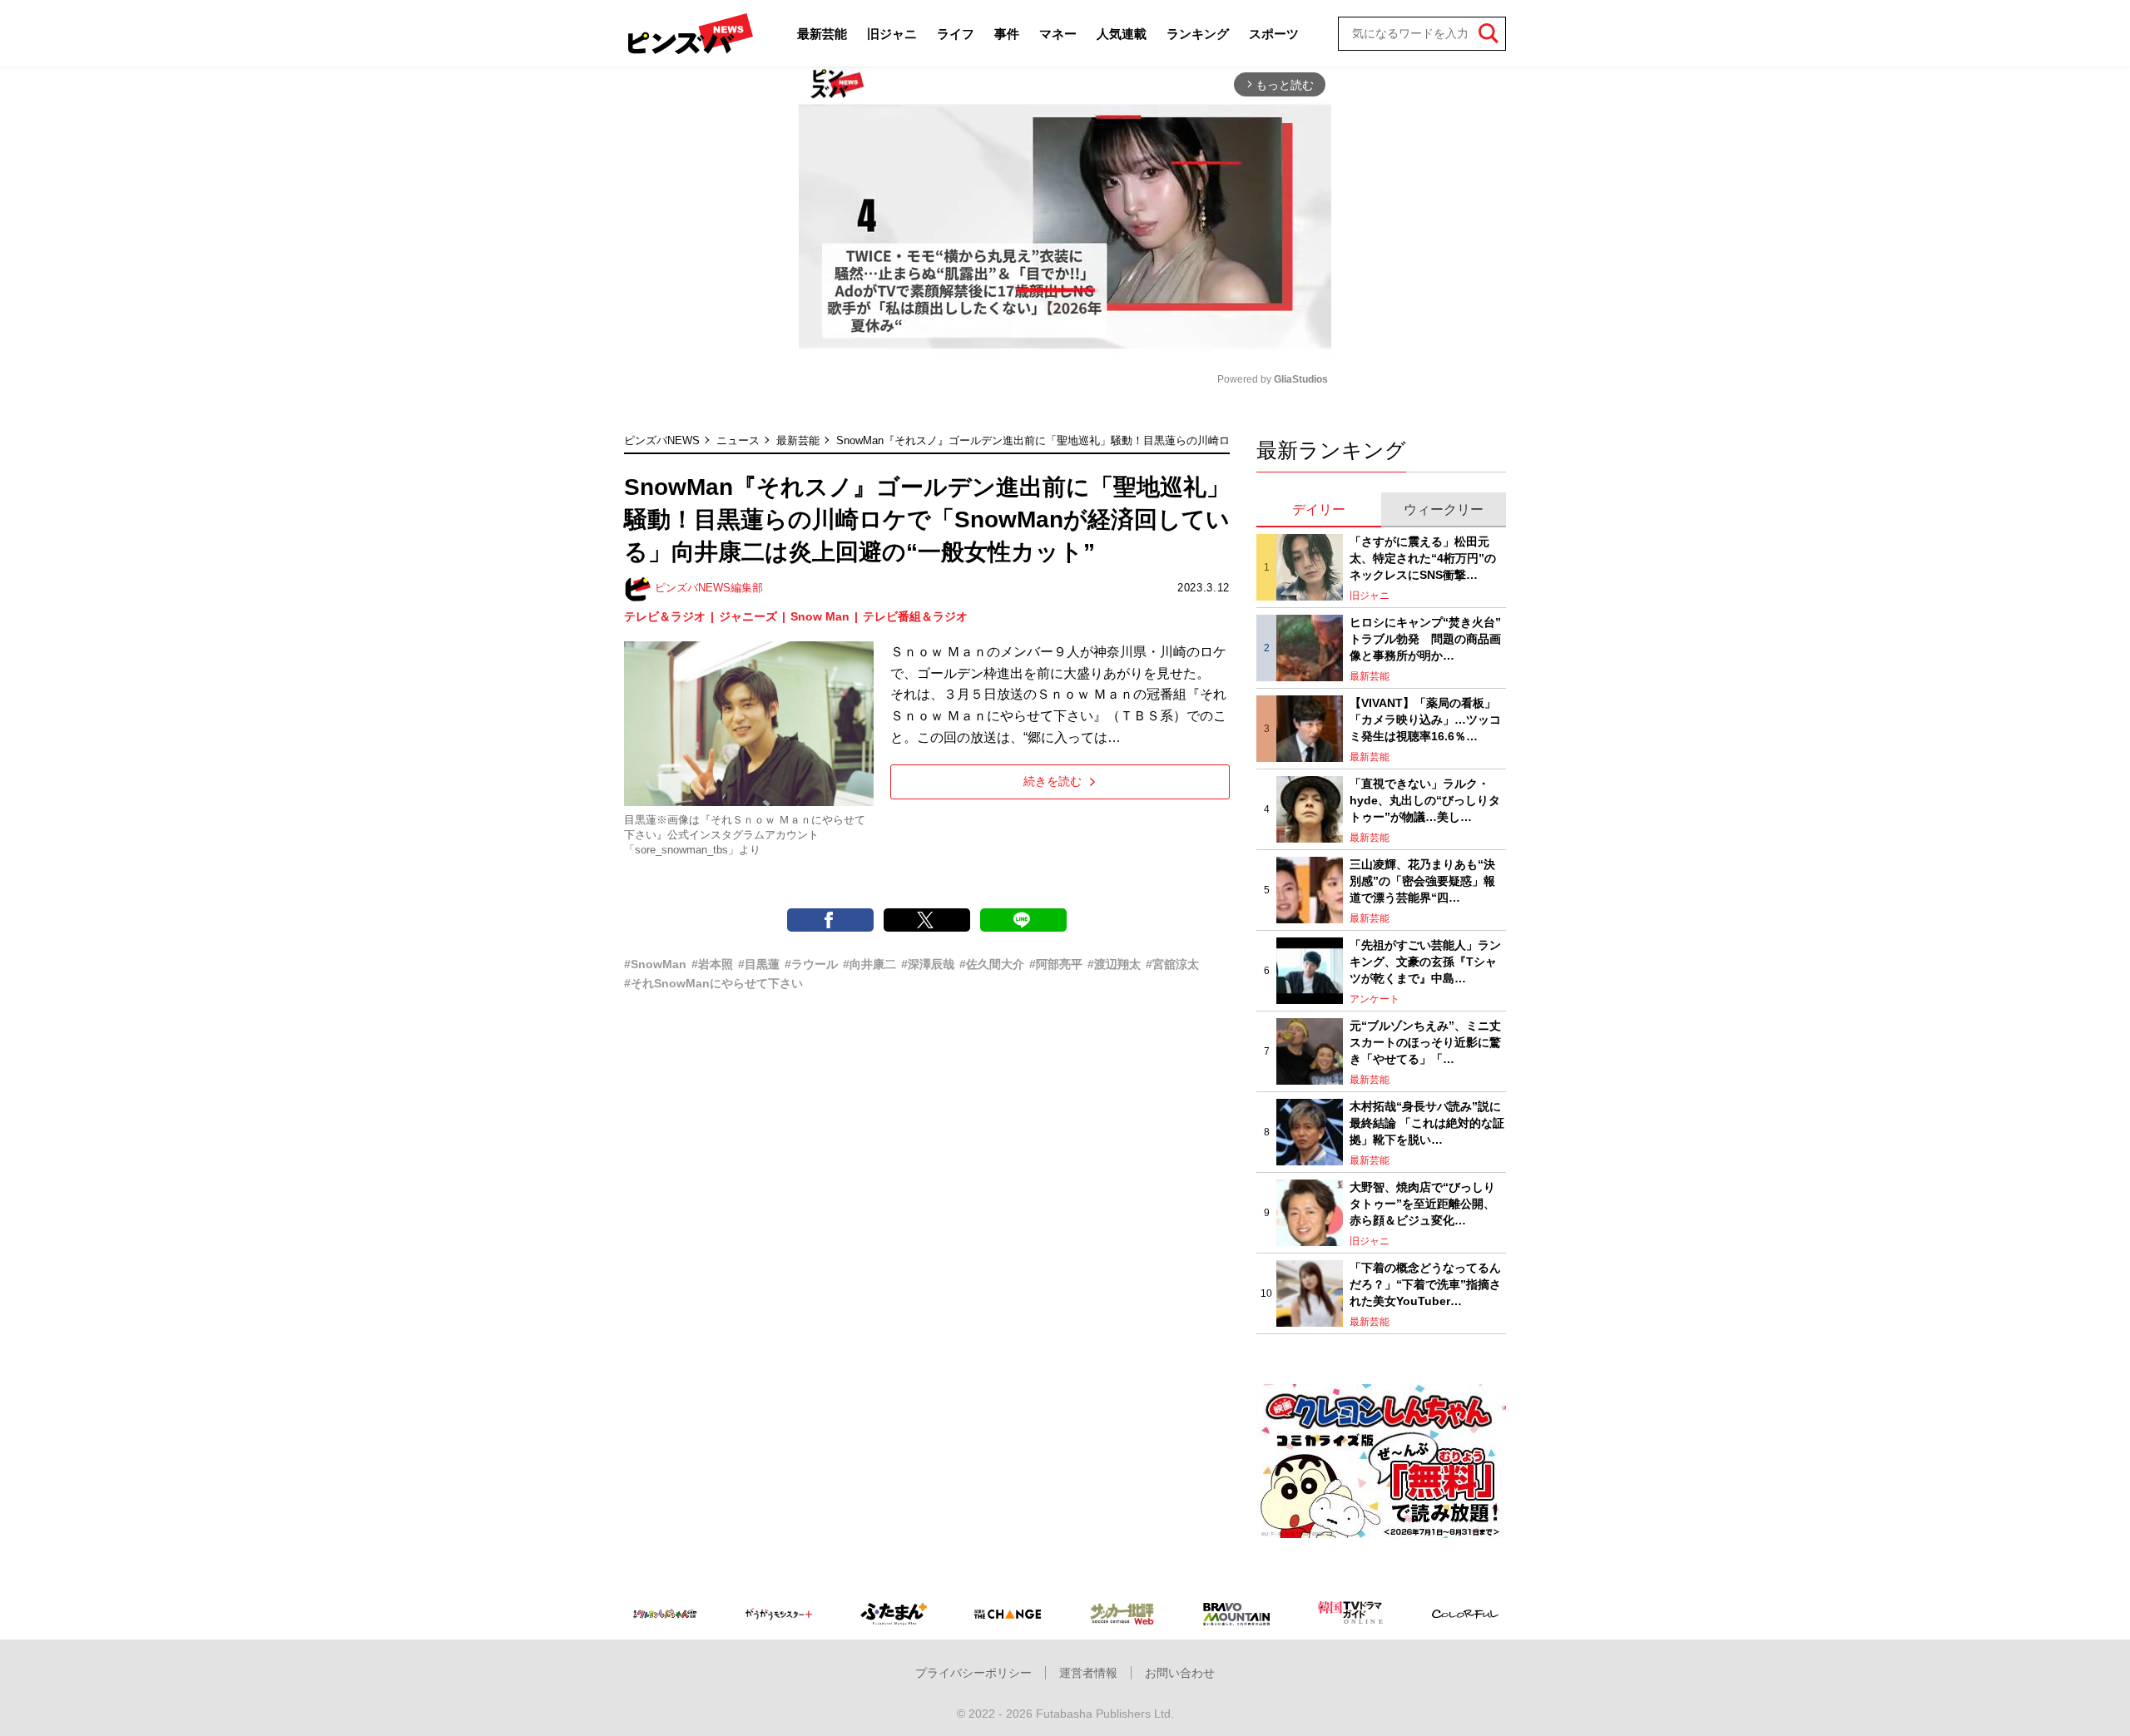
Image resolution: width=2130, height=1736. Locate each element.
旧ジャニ (892, 34)
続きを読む (1053, 781)
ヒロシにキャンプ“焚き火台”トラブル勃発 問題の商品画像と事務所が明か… (1425, 638)
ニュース (738, 440)
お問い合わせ (1180, 1673)
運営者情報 (1088, 1673)
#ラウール (811, 964)
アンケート (1375, 999)
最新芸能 (822, 34)
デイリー (1319, 509)
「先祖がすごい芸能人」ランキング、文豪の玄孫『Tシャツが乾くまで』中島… (1425, 961)
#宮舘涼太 (1172, 964)
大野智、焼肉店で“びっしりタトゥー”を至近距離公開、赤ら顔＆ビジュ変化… (1422, 1203)
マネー (1058, 34)
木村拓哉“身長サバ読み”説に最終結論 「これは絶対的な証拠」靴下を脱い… (1427, 1123)
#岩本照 (712, 964)
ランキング (1198, 34)
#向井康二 (869, 964)
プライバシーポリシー (973, 1673)
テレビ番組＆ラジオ (915, 616)
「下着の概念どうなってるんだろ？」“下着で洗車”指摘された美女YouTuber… (1425, 1284)
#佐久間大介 (992, 964)
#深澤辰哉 (928, 964)
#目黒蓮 (759, 964)
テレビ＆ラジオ (665, 616)
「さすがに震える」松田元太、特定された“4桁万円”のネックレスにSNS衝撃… (1423, 558)
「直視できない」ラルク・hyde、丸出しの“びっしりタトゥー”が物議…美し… (1425, 800)
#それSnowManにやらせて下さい (713, 983)
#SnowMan (655, 964)
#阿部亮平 (1056, 964)
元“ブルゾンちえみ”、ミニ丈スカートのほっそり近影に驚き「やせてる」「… (1425, 1042)
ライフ (956, 34)
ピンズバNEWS (662, 440)
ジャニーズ (748, 616)
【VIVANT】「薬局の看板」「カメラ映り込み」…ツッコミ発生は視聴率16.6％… (1425, 719)
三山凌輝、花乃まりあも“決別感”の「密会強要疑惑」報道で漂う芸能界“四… (1422, 880)
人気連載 (1122, 34)
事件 (1007, 34)
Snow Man (820, 616)
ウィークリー (1444, 509)
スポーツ (1274, 34)
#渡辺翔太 (1114, 964)
